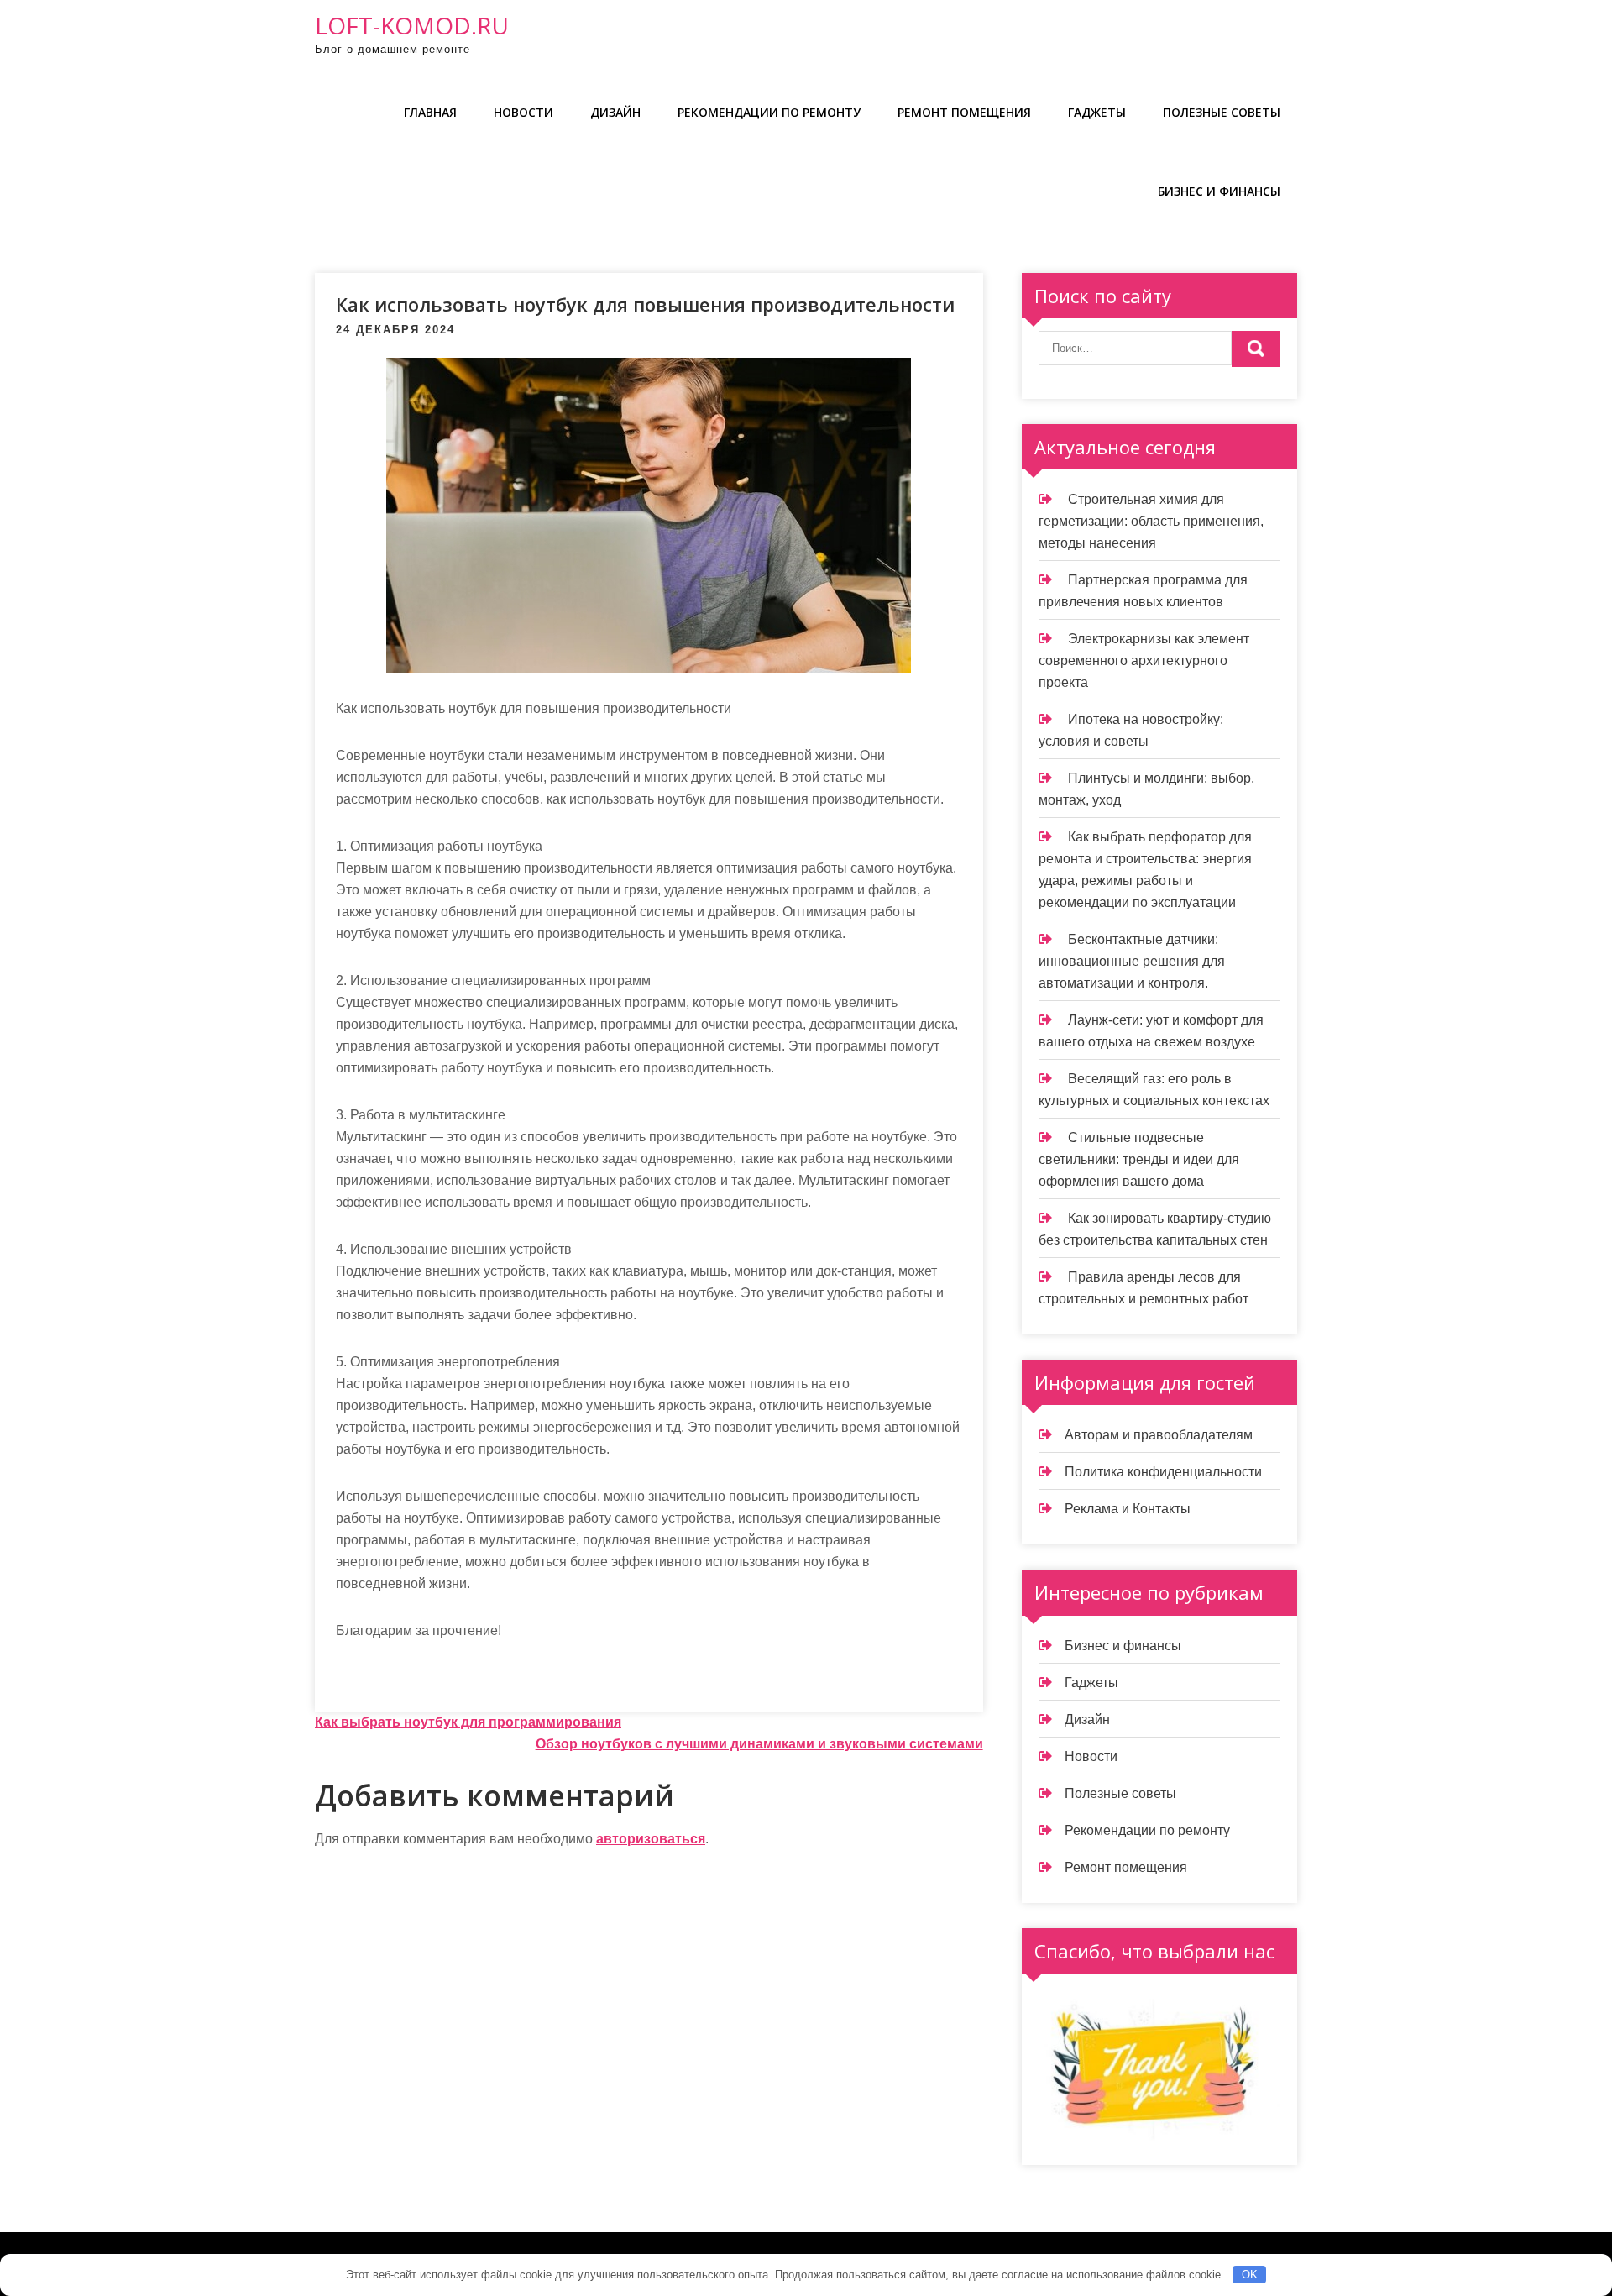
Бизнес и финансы (1219, 191)
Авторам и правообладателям (1159, 1435)
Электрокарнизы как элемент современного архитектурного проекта (1144, 660)
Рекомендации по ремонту (769, 112)
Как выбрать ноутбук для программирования (468, 1722)
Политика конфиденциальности (1163, 1472)
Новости (523, 112)
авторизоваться (651, 1839)
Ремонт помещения (964, 112)
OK (1250, 2275)
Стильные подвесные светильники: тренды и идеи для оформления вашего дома (1139, 1159)
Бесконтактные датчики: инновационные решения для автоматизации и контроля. (1132, 961)
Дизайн (615, 112)
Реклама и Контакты (1128, 1509)
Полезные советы (1222, 112)
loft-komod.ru (412, 25)
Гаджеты (1097, 112)
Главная (430, 112)
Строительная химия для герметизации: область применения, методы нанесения (1151, 521)
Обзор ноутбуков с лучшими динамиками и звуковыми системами (759, 1744)
